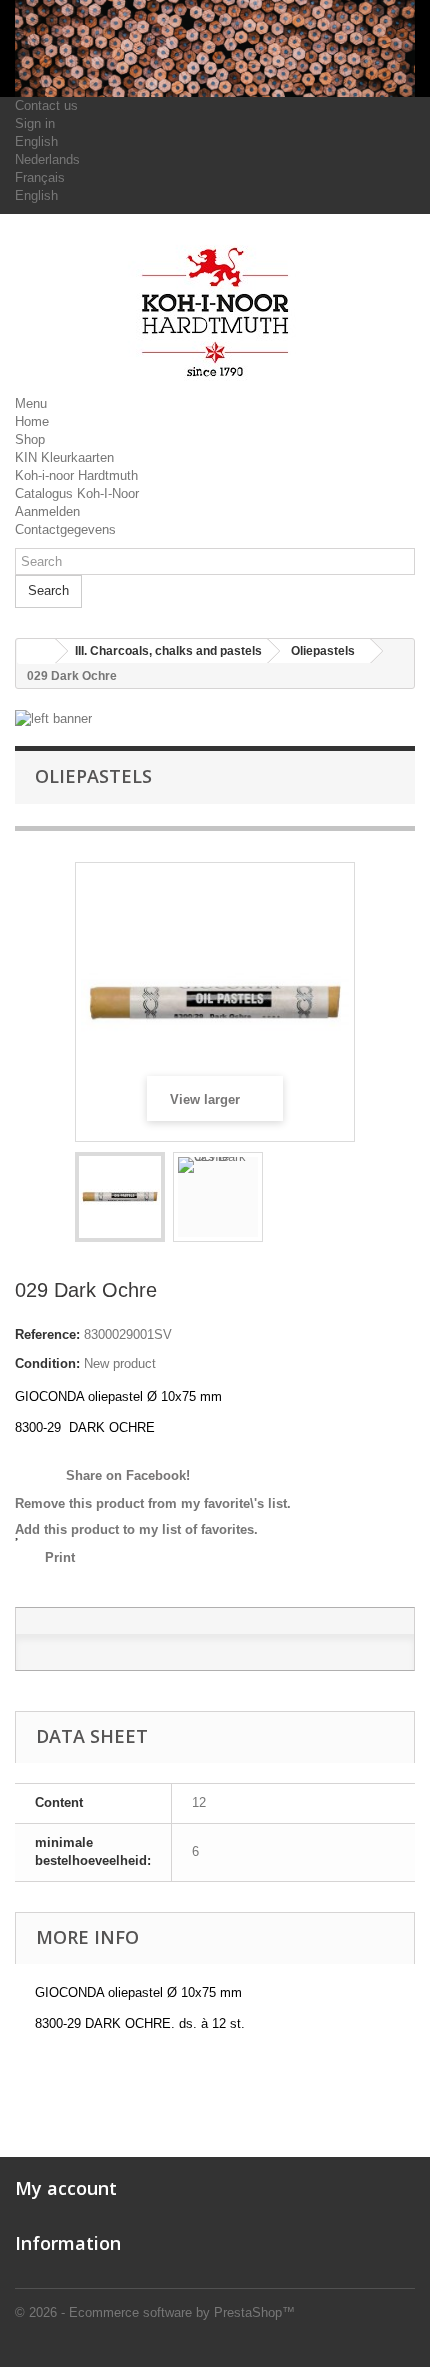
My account (66, 2188)
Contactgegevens (65, 529)
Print (60, 1557)
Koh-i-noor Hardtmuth (76, 475)
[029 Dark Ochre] (120, 1197)
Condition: (47, 1363)
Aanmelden (47, 511)
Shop (30, 439)
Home (32, 421)
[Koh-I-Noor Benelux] (215, 312)
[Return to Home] (36, 651)
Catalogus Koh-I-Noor (77, 493)
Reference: (47, 1334)
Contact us (46, 105)
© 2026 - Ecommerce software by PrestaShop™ (155, 2312)
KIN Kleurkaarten (64, 457)
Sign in (35, 123)
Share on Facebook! (126, 1475)
